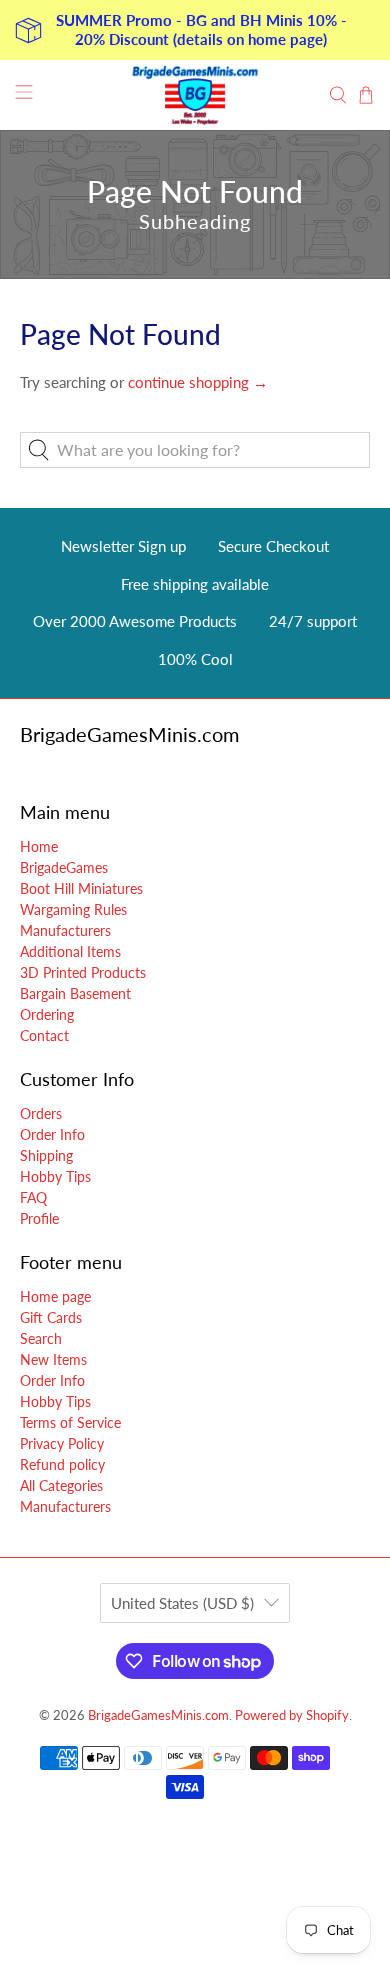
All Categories (61, 1485)
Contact (44, 1035)
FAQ (33, 1197)
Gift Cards (51, 1317)
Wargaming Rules (73, 909)
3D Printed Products (83, 972)
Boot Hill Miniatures (81, 888)
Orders (41, 1113)
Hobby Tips (55, 1176)
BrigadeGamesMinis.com (158, 1715)
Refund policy (62, 1464)
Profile (39, 1218)
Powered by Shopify (292, 1715)
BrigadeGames (64, 867)
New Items (53, 1359)
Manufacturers (65, 930)
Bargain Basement (75, 993)
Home (39, 846)
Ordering (47, 1014)
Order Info (52, 1134)
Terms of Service (70, 1422)
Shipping (46, 1155)
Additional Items (70, 951)
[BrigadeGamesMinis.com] (195, 95)
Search (41, 1338)
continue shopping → (198, 382)
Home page (55, 1296)
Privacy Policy (62, 1443)
